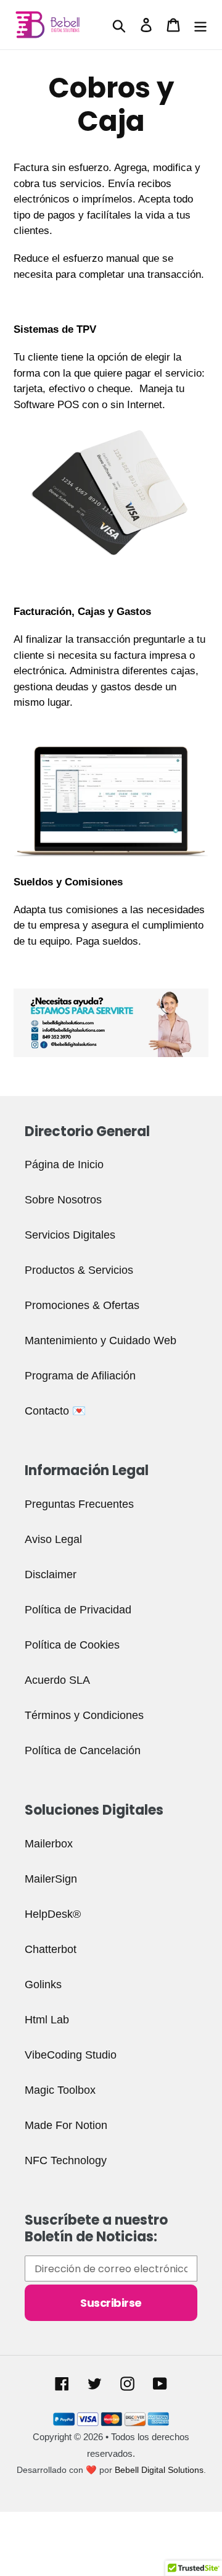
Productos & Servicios (79, 1270)
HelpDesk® (53, 1914)
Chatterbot (51, 1949)
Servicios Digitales (70, 1235)
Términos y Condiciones (84, 1715)
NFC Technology (66, 2160)
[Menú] (200, 25)
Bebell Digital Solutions (159, 2470)
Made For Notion (66, 2125)
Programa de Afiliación (80, 1376)
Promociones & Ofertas (82, 1305)
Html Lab (47, 2020)
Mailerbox (49, 1844)
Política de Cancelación (83, 1750)
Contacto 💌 (55, 1411)
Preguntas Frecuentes (79, 1504)
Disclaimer (51, 1574)
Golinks (43, 1984)
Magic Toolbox (60, 2090)
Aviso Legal (53, 1539)
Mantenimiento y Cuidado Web (101, 1340)
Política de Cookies (72, 1645)
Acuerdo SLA (57, 1680)
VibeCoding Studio (71, 2055)
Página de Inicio (64, 1165)
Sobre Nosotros (63, 1200)
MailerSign (51, 1879)
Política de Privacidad (78, 1610)
